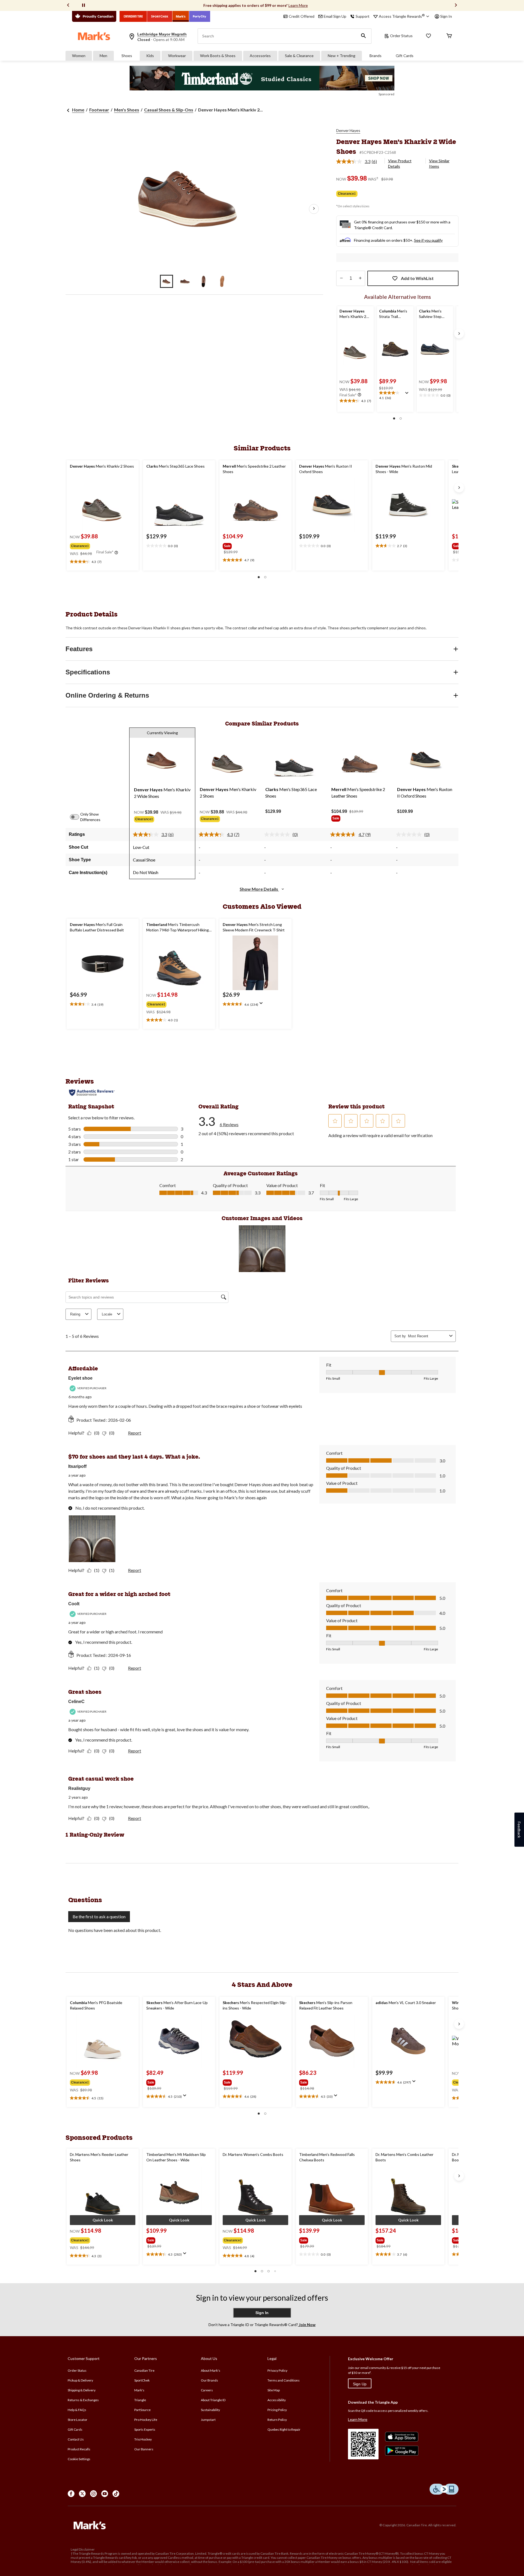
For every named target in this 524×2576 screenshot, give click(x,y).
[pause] (84, 5)
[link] (359, 161)
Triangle (140, 2400)
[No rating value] (278, 834)
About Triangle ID (213, 2400)
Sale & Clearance (299, 56)
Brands (376, 56)
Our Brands (209, 2380)
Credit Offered (302, 16)
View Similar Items (439, 163)
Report (135, 1433)
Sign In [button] (446, 16)
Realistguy (79, 1788)
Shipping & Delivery (82, 2390)
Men (103, 56)
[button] (364, 36)
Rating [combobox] (75, 1314)
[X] (82, 2494)
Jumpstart (208, 2420)
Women (79, 56)
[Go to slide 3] (204, 281)
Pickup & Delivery (80, 2380)
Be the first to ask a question (99, 1916)
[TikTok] (116, 2494)
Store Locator (78, 2420)
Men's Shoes (127, 110)
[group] (102, 545)
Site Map (274, 2390)
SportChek (142, 2380)
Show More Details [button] (259, 889)
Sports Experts (145, 2429)
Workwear (177, 56)
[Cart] (449, 36)
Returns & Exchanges (83, 2400)
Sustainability (210, 2410)
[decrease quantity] (341, 278)
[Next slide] (456, 6)
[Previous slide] (68, 6)
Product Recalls (79, 2449)
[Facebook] (71, 2494)
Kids (150, 56)
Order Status (401, 36)
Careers (207, 2390)
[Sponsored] (262, 78)
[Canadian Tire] (133, 16)
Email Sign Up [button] (335, 16)
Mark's (139, 2390)
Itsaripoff (77, 1466)
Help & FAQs (77, 2410)
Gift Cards (405, 56)
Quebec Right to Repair (284, 2429)
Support (363, 16)
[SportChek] (160, 16)
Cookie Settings (79, 2459)
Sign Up (360, 2384)
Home (78, 110)
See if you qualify (428, 240)
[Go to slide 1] (166, 281)
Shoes (127, 56)
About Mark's (211, 2370)
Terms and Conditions (284, 2380)
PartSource (142, 2410)
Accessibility (277, 2400)
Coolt (74, 1604)
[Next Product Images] (314, 209)
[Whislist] (428, 36)
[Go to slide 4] (222, 281)
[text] (355, 401)
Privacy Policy (277, 2370)
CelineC (76, 1702)
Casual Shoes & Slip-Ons (169, 110)
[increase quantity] (360, 278)
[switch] (78, 817)
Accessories (260, 56)
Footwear (99, 110)
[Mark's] (181, 16)
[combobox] (428, 1336)
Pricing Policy (277, 2410)
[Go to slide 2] (185, 281)
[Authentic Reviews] (92, 1093)
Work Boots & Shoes (218, 56)
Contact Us (76, 2439)
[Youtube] (105, 2494)
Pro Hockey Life (146, 2420)
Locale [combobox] (107, 1314)
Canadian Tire (144, 2370)
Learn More (298, 5)
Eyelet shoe (80, 1378)
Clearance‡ (347, 194)
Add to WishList (417, 278)
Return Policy (277, 2420)
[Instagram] (93, 2494)
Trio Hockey (143, 2439)
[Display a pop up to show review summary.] (408, 395)
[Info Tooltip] (359, 395)
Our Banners (144, 2449)
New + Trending (342, 56)
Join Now (307, 2325)
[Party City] (200, 16)
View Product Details (400, 163)
